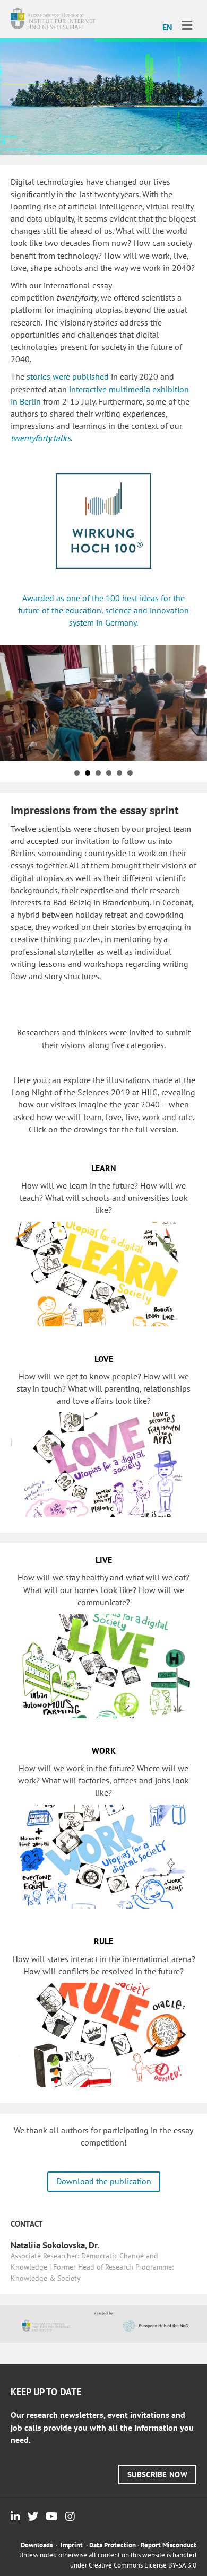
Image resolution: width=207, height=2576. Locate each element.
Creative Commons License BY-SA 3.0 (143, 2565)
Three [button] (77, 773)
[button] (157, 2474)
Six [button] (130, 773)
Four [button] (109, 773)
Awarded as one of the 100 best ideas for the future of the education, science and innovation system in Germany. (103, 610)
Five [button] (119, 773)
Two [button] (98, 773)
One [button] (88, 773)
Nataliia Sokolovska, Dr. (55, 2245)
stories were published (68, 376)
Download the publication (104, 2181)
